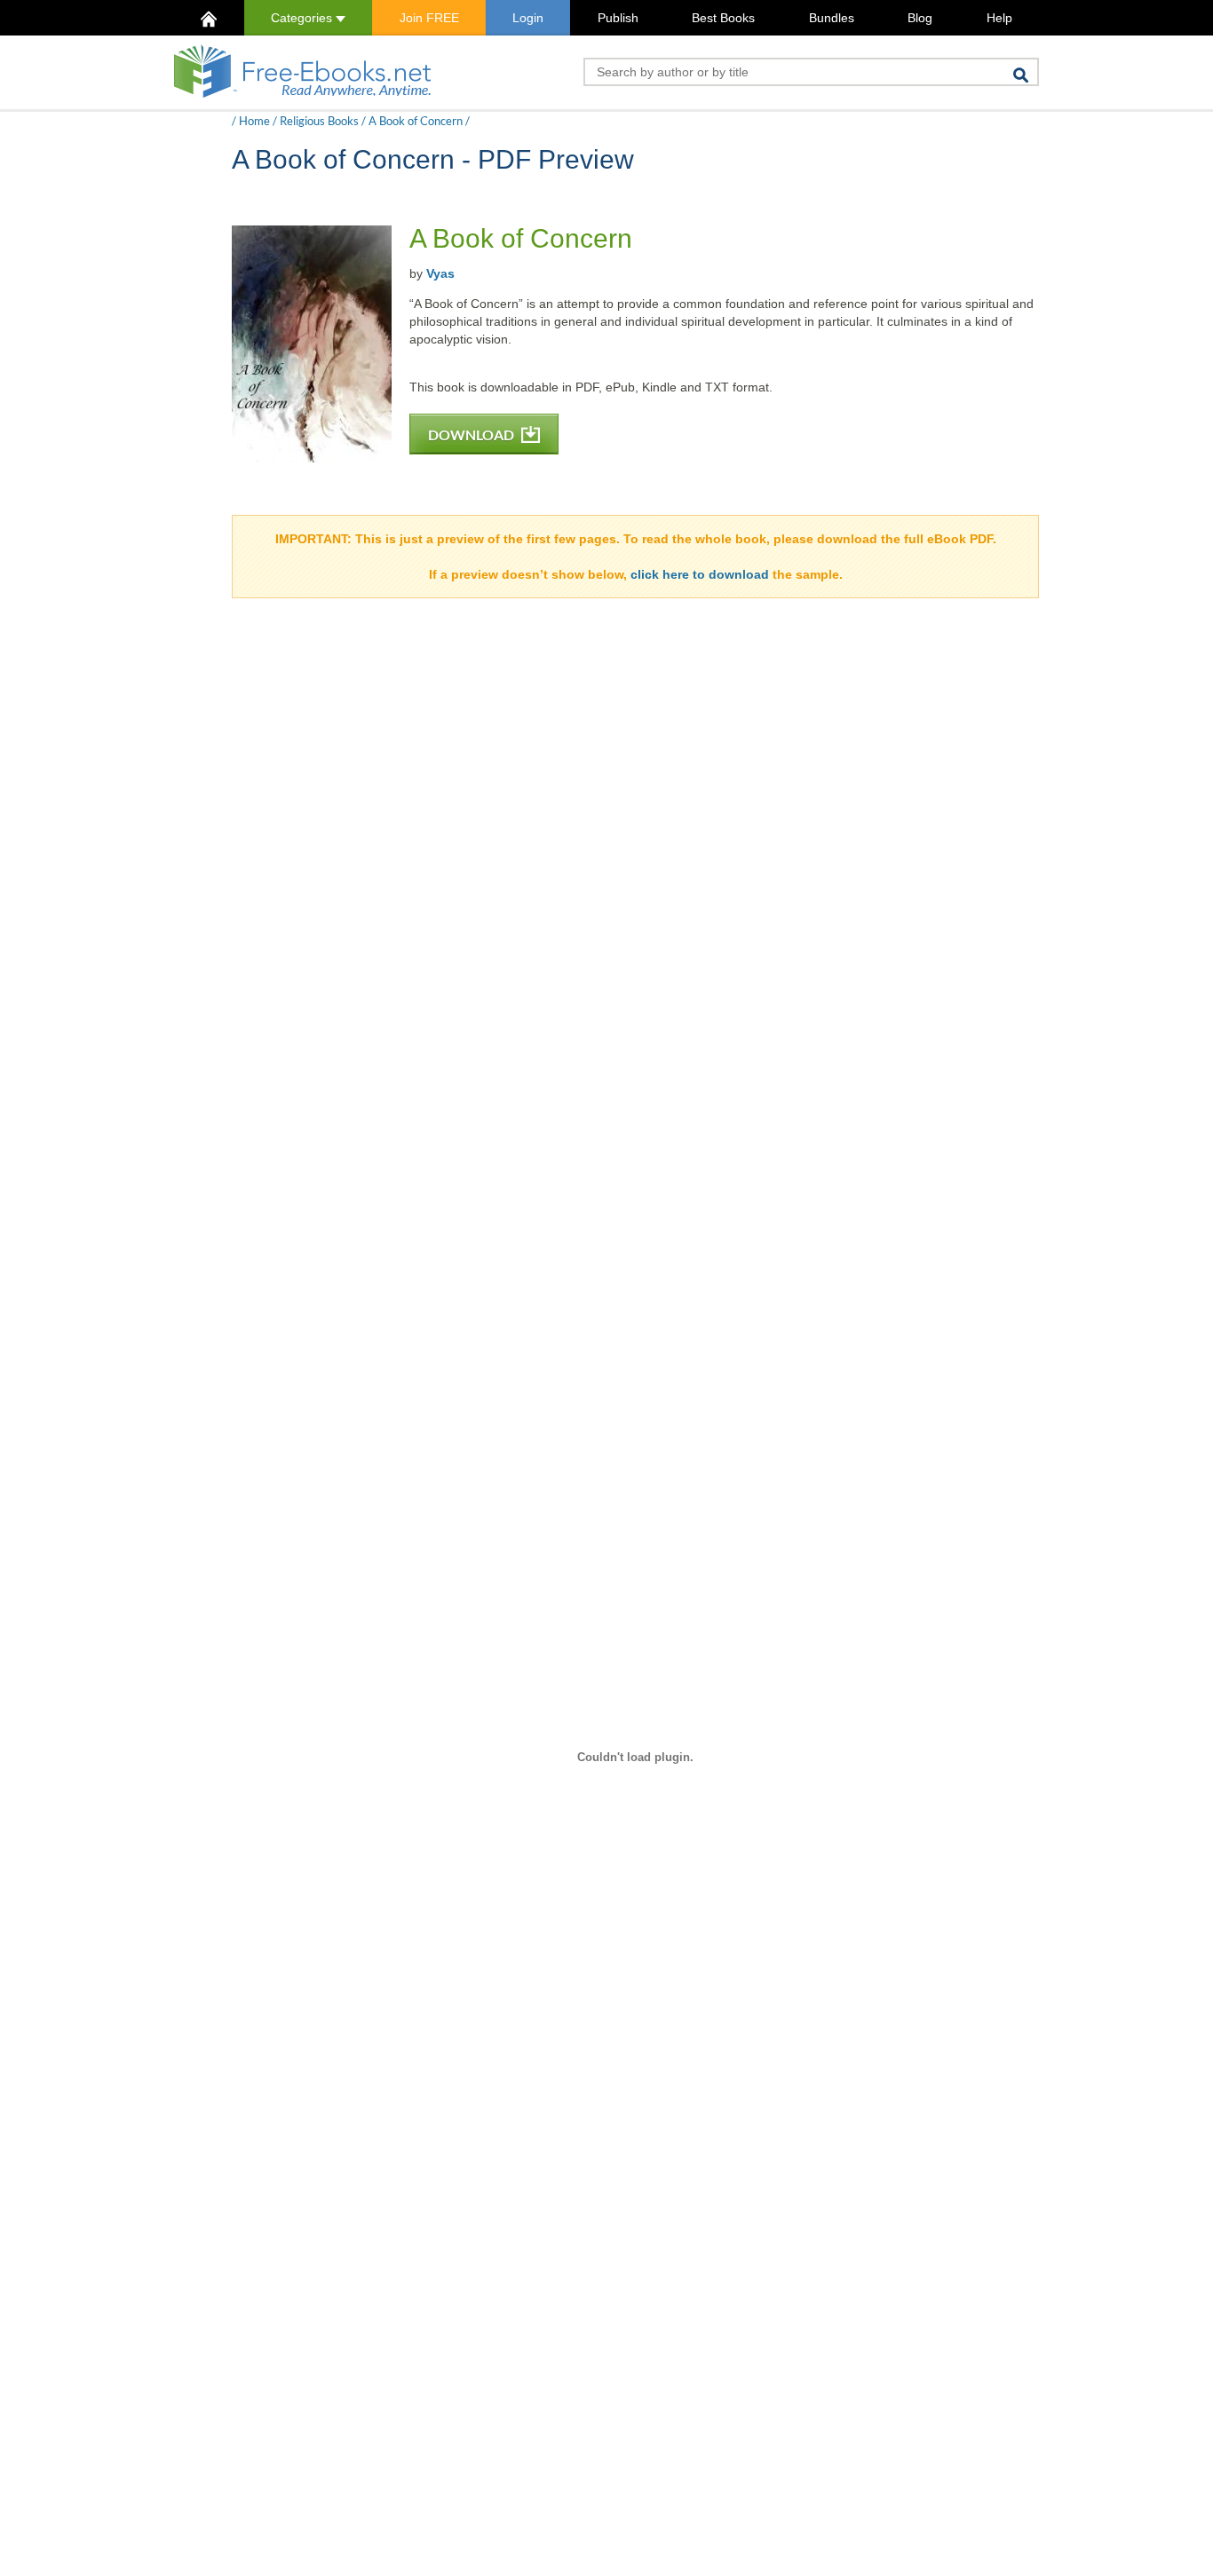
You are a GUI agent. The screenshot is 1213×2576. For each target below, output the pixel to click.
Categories (303, 18)
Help (999, 18)
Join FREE (429, 18)
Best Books (723, 18)
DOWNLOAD (472, 435)
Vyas (440, 273)
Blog (920, 18)
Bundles (832, 18)
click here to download (700, 574)
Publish (618, 18)
